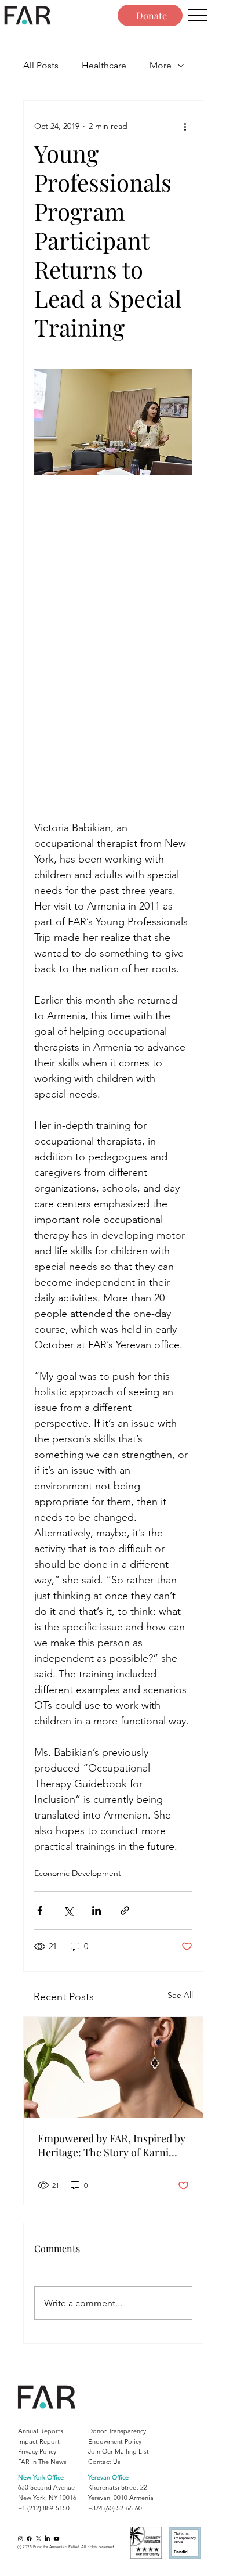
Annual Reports (41, 2431)
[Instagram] (21, 2539)
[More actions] (185, 127)
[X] (39, 2539)
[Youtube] (57, 2539)
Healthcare (104, 65)
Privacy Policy (37, 2451)
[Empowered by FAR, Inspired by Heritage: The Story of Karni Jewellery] (113, 2068)
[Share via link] (125, 1911)
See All (180, 1995)
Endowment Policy (115, 2441)
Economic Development (78, 1873)
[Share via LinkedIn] (96, 1911)
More (161, 65)
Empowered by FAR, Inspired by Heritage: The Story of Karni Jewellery (112, 2145)
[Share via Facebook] (40, 1911)
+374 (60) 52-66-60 (115, 2508)
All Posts (41, 65)
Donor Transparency (117, 2431)
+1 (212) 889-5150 (44, 2508)
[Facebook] (29, 2539)
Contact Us (104, 2462)
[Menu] (198, 15)
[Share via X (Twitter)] (68, 1911)
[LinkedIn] (47, 2539)
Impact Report (39, 2441)
